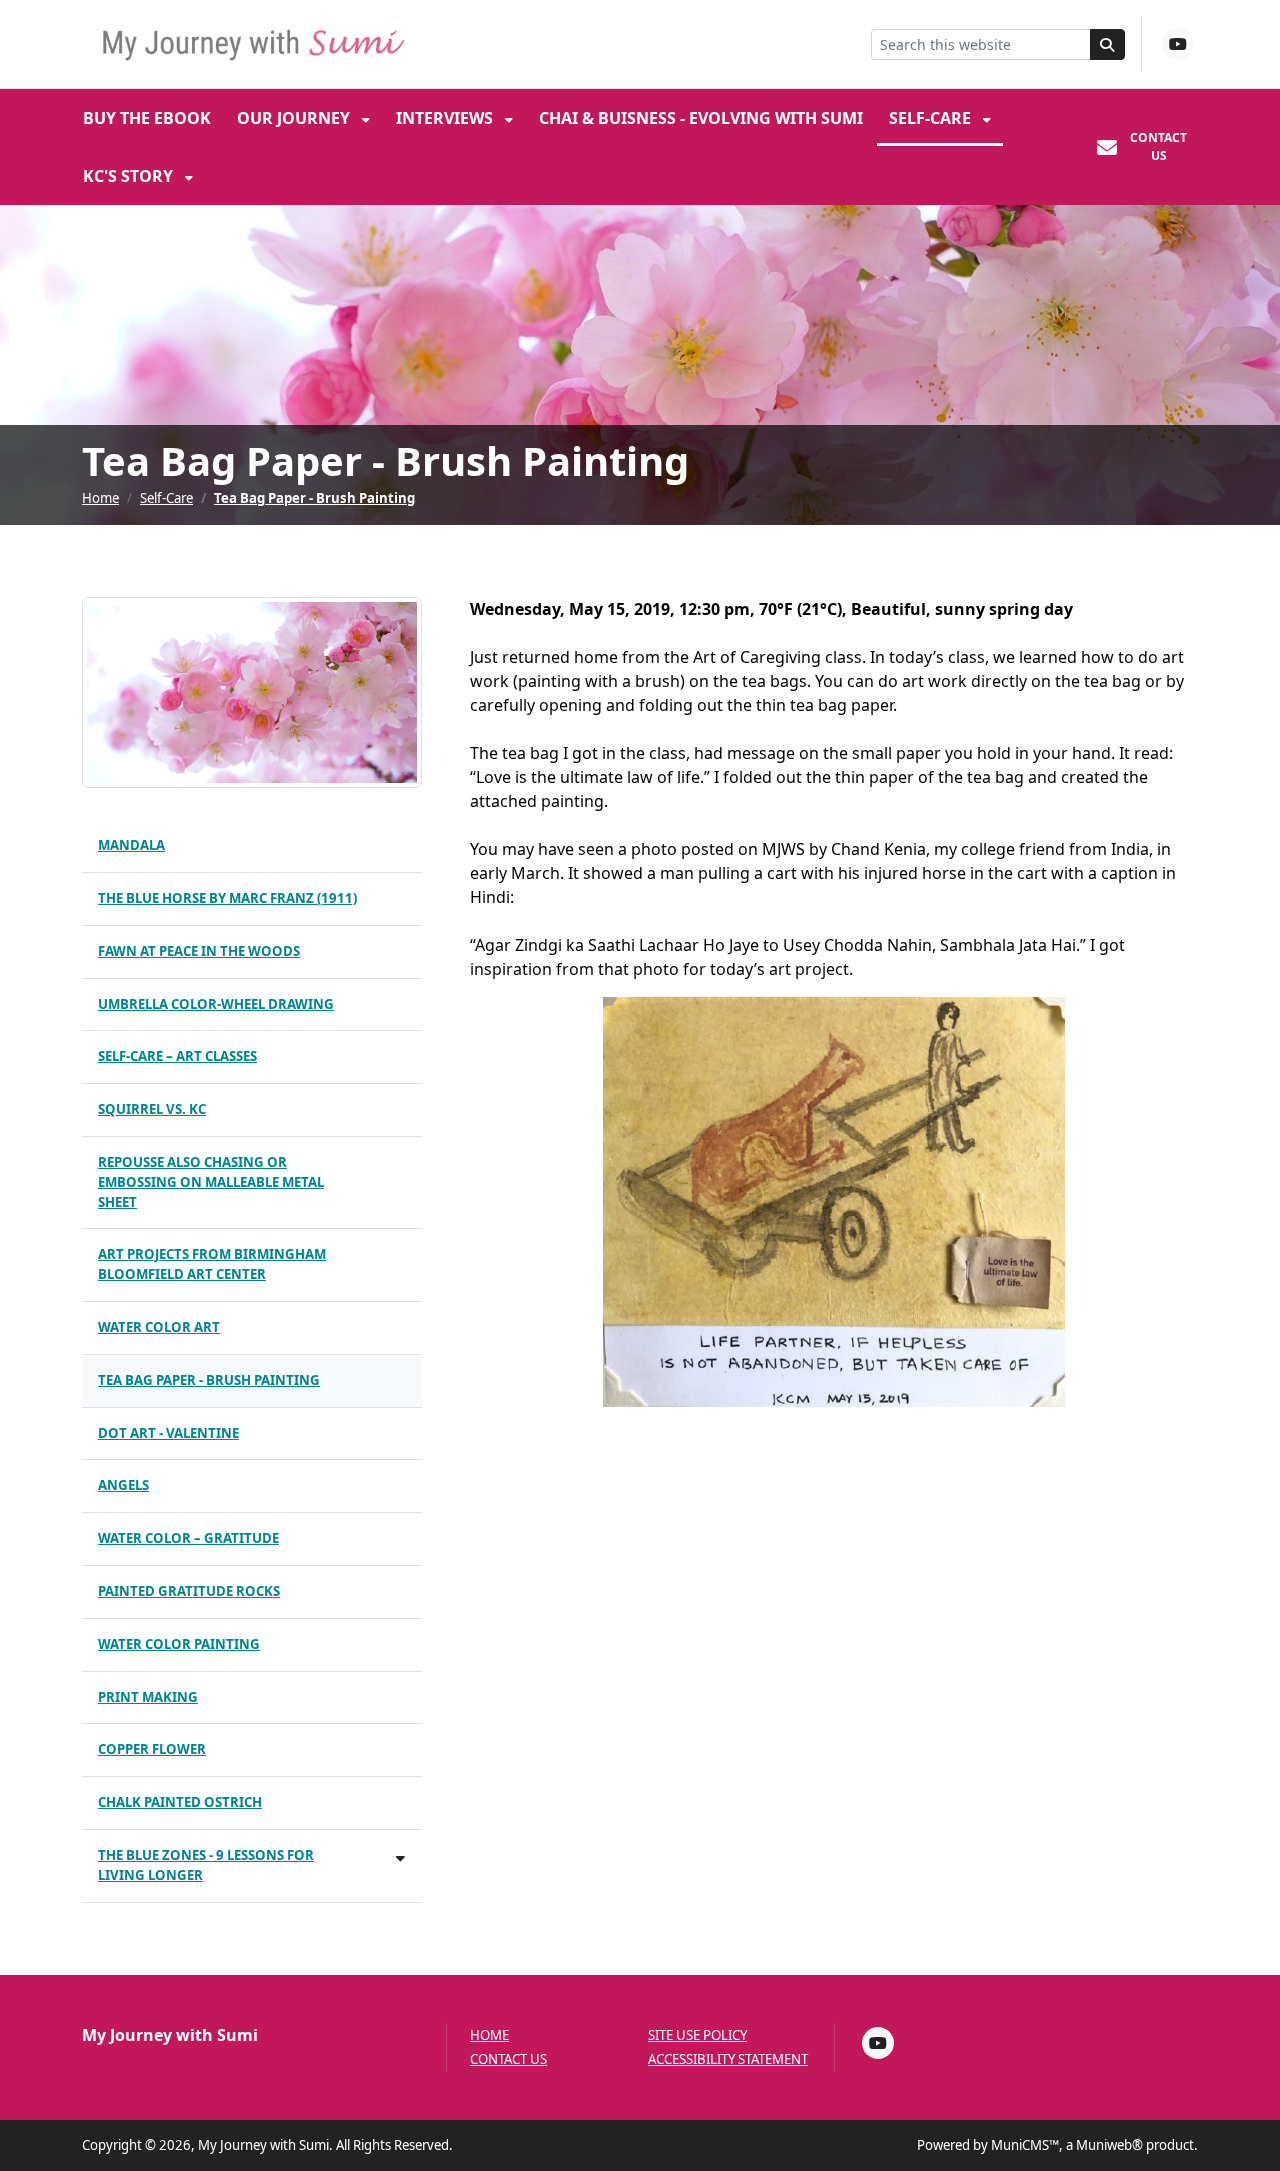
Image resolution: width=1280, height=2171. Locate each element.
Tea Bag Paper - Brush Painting (314, 498)
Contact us (508, 2059)
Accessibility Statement (728, 2059)
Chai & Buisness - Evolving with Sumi (701, 118)
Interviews (446, 118)
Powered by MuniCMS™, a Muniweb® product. (1057, 2145)
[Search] (1108, 44)
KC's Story (130, 176)
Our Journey (295, 118)
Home (100, 498)
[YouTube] (1178, 44)
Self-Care (932, 118)
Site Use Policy (697, 2035)
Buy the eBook (147, 118)
